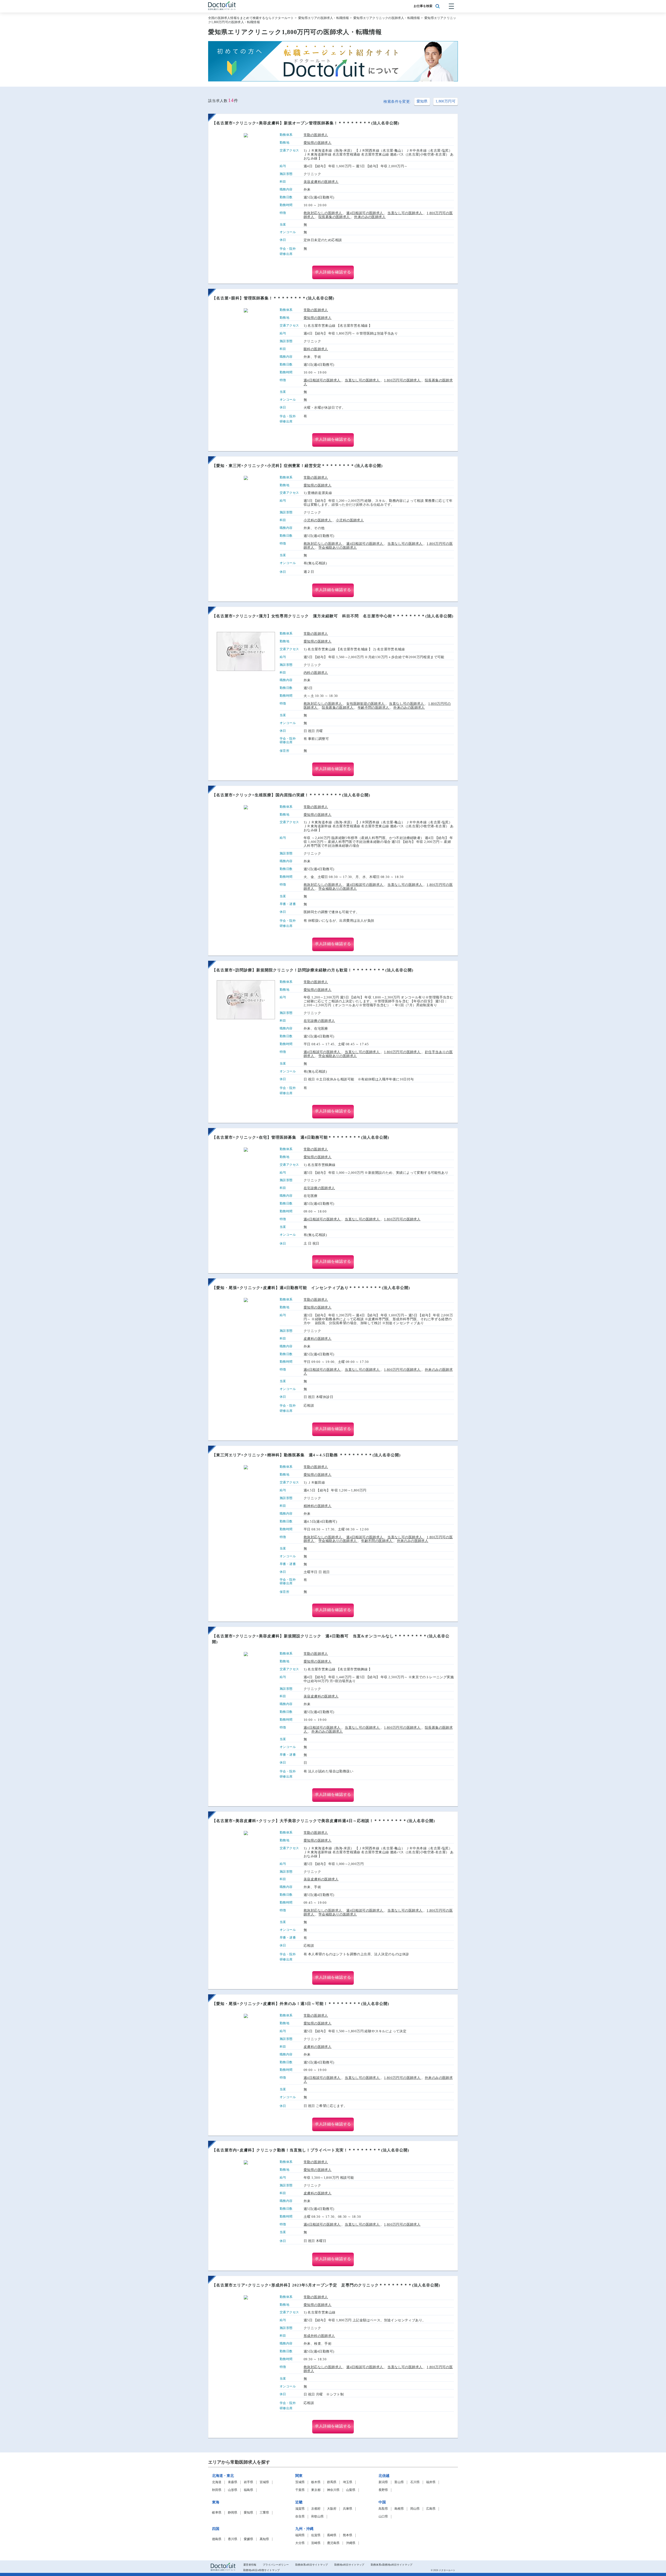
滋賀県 (300, 2509)
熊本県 (348, 2535)
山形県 (233, 2490)
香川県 (233, 2539)
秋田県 (217, 2490)
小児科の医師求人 (318, 520)
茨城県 (300, 2482)
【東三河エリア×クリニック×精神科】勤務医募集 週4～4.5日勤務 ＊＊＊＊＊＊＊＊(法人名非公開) (306, 1455)
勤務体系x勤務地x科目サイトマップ (392, 2565)
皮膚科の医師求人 (318, 1339)
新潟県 (383, 2482)
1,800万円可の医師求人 (403, 380)
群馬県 (332, 2482)
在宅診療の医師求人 (319, 1021)
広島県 (431, 2509)
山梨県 (351, 2490)
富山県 (399, 2482)
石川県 (415, 2482)
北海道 (217, 2482)
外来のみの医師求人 (370, 217)
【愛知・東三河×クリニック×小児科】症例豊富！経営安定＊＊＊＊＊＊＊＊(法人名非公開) (297, 466)
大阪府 (332, 2509)
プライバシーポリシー (276, 2565)
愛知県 (422, 101)
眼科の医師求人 (316, 349)
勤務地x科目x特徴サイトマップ (261, 2570)
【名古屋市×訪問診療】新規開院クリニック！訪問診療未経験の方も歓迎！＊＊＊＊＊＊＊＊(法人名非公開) (313, 970)
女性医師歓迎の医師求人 (366, 704)
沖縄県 (351, 2543)
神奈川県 (333, 2490)
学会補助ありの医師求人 (338, 547)
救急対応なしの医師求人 (323, 213)
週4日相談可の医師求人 (365, 213)
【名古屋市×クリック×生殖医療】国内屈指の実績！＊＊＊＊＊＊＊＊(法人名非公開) (291, 795)
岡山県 (415, 2509)
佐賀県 (316, 2535)
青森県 (233, 2482)
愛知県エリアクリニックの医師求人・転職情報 (387, 18)
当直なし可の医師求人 (405, 213)
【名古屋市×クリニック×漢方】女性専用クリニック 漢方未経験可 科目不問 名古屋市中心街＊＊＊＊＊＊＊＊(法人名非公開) (333, 616)
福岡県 (300, 2535)
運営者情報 (250, 2565)
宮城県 (264, 2482)
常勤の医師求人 (316, 135)
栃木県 (316, 2482)
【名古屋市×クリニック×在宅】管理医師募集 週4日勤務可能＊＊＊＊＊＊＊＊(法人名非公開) (301, 1137)
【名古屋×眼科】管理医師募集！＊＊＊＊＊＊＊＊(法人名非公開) (273, 298)
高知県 (264, 2539)
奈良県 (300, 2517)
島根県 (399, 2509)
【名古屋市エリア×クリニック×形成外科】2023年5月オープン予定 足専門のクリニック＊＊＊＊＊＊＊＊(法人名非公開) (326, 2285)
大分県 (300, 2543)
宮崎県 (316, 2543)
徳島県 (217, 2539)
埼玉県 (348, 2482)
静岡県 (233, 2513)
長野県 (383, 2490)
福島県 (248, 2490)
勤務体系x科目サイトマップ (312, 2565)
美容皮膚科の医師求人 (321, 182)
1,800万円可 (446, 101)
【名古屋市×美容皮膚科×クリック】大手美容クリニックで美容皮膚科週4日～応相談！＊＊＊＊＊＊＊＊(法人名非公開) (324, 1821)
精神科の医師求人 (318, 1506)
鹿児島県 (333, 2543)
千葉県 (300, 2490)
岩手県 (248, 2482)
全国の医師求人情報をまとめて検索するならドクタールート (251, 18)
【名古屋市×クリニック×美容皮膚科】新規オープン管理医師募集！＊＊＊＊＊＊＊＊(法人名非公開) (306, 123)
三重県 (264, 2513)
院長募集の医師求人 (335, 217)
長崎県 (332, 2535)
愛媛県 (248, 2539)
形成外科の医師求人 (319, 2336)
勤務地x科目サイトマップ (349, 2565)
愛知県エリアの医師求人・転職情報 (324, 18)
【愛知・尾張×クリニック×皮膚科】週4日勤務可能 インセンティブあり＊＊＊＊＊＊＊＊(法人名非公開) (311, 1288)
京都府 (316, 2509)
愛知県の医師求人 (318, 143)
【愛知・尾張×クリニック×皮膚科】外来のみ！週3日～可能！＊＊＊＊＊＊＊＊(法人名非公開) (301, 2004)
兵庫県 (348, 2509)
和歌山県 (317, 2517)
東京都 (316, 2490)
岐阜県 (217, 2513)
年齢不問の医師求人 (374, 707)
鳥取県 (383, 2509)
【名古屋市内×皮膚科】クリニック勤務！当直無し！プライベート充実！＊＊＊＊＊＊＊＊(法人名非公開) (311, 2150)
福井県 (431, 2482)
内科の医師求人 (316, 673)
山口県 (383, 2517)
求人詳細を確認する (333, 272)
